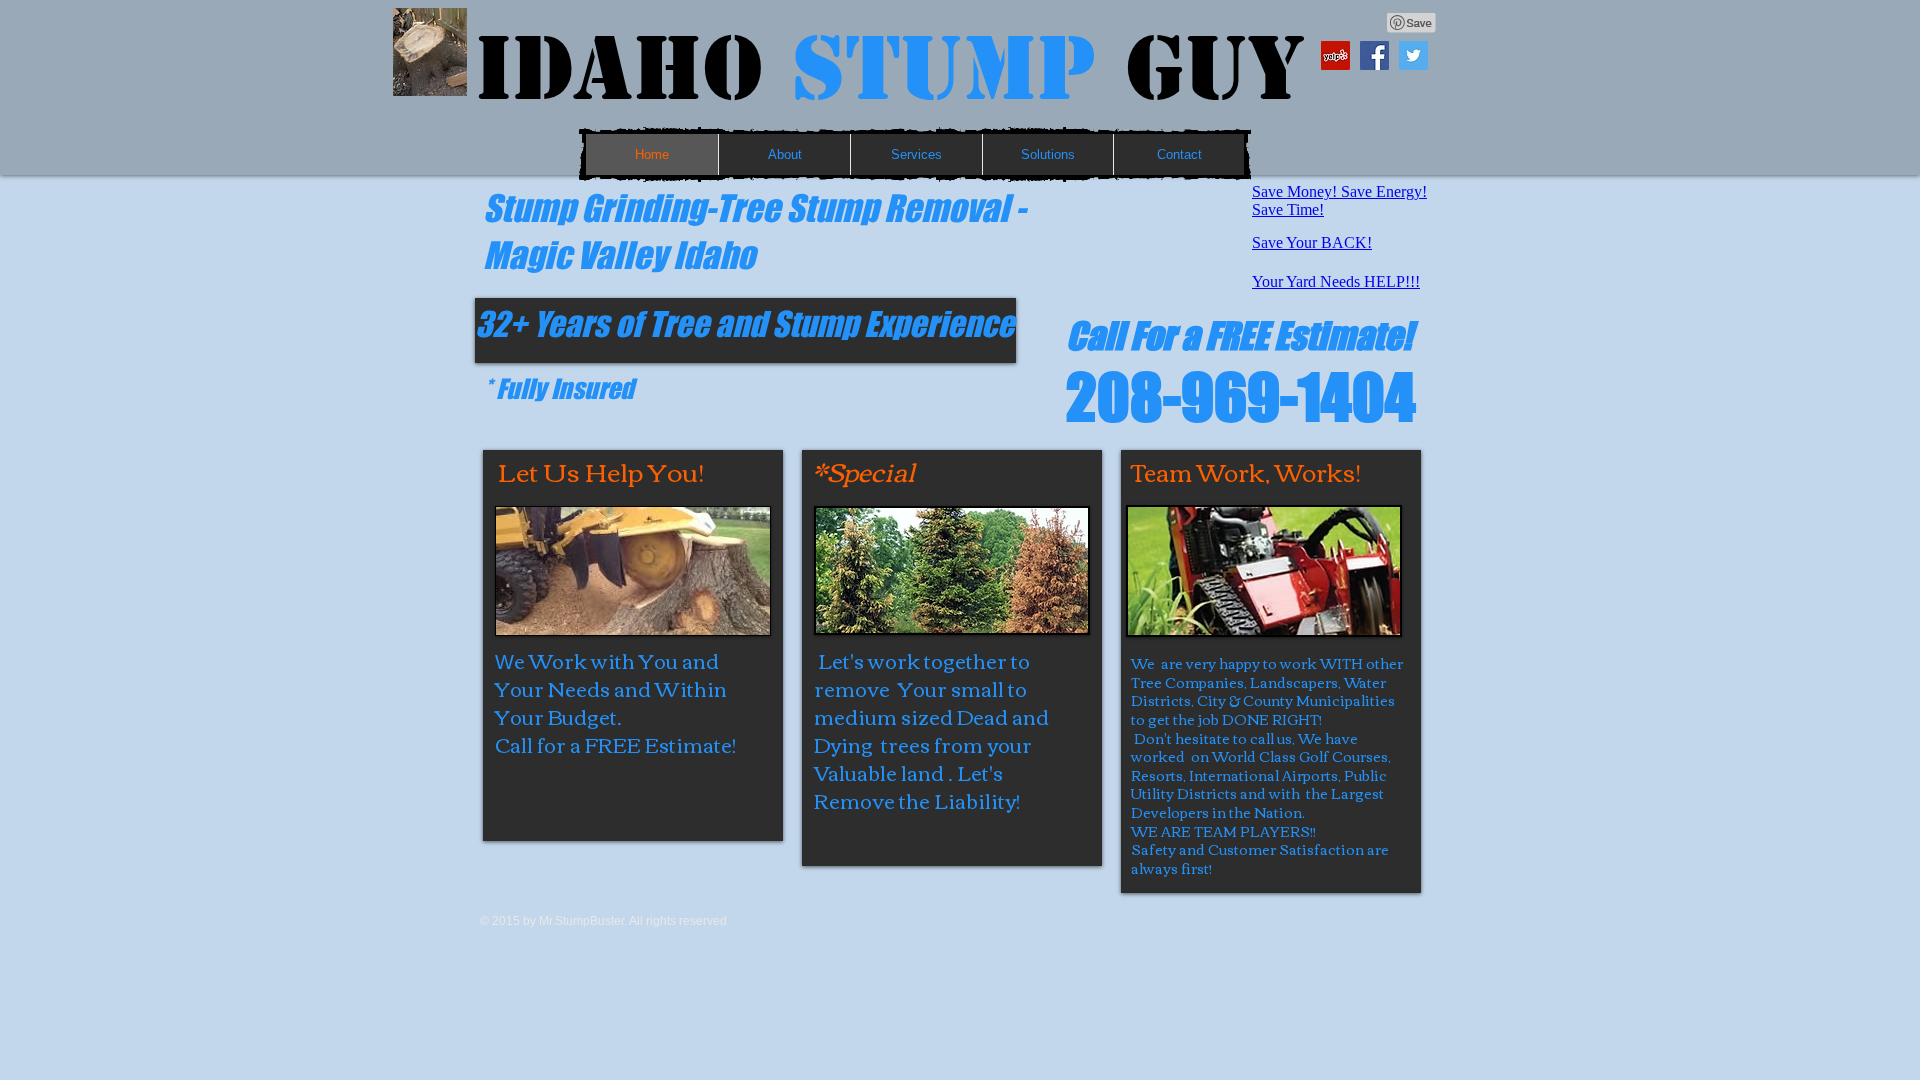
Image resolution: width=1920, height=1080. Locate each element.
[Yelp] (1335, 55)
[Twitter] (1413, 55)
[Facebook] (1374, 55)
